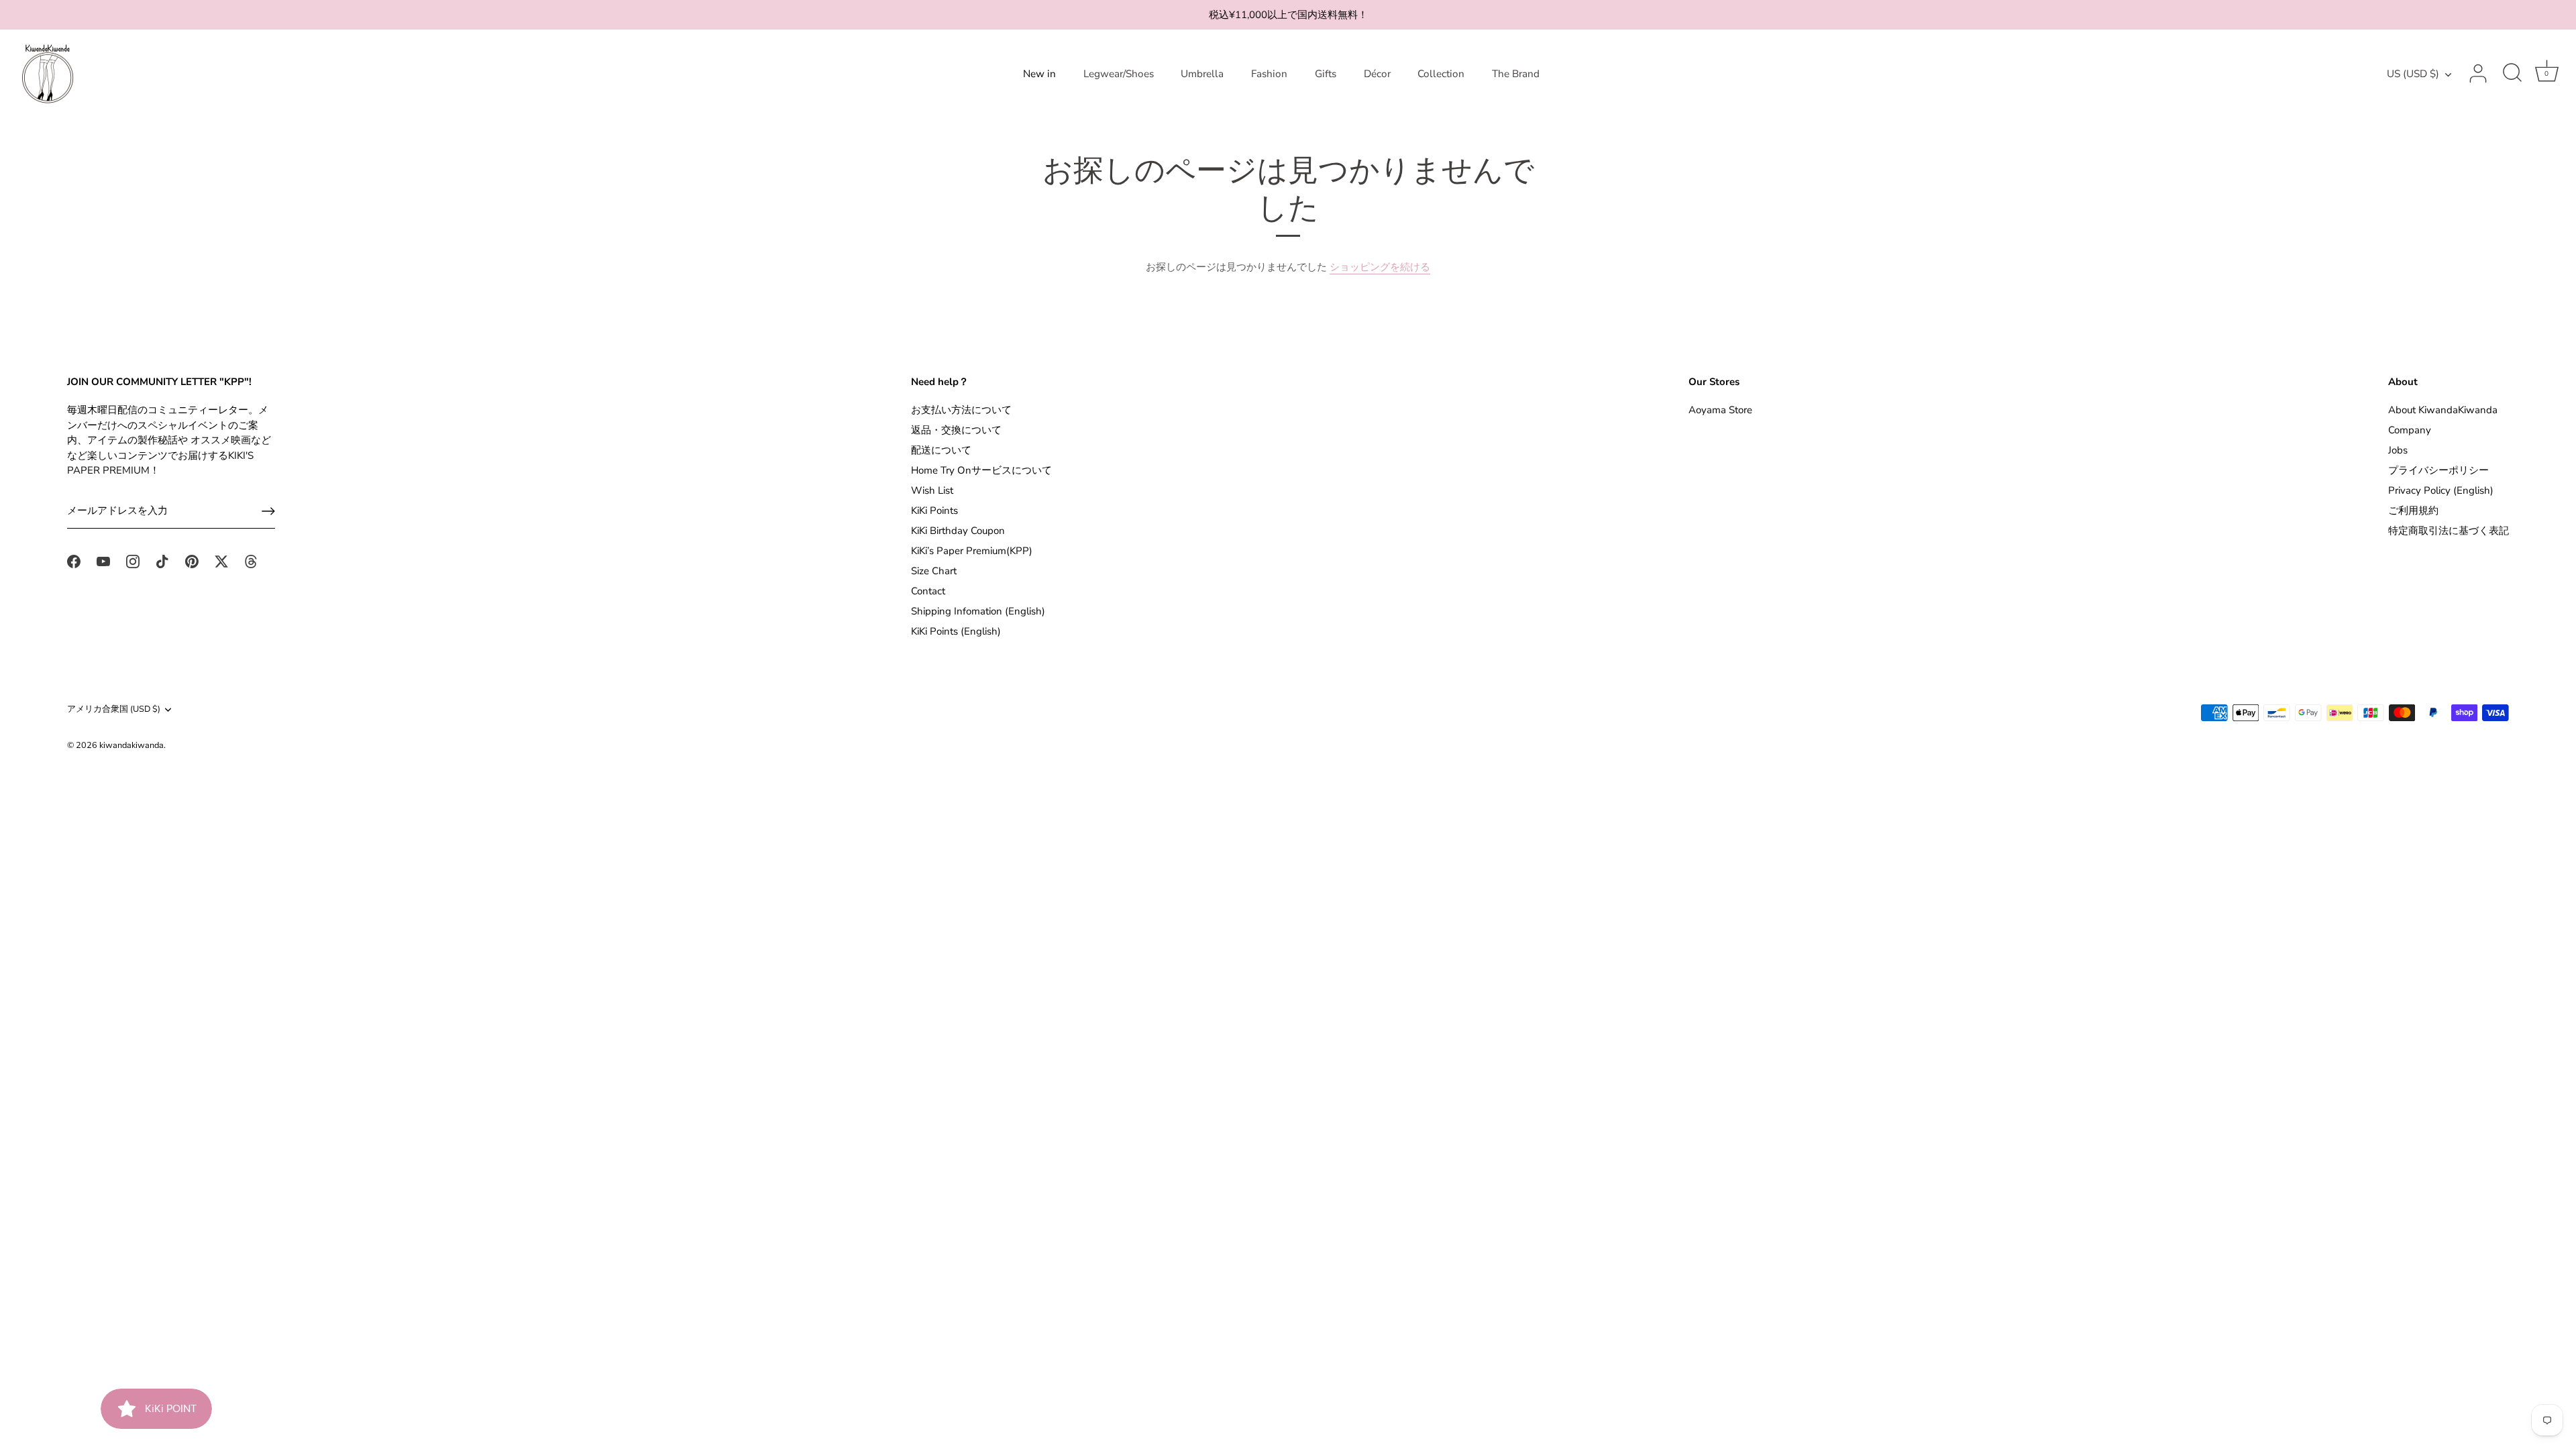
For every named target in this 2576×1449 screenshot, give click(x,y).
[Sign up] (268, 511)
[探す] (2512, 74)
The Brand (1516, 74)
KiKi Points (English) (956, 631)
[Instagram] (133, 561)
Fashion (1269, 74)
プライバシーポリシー (2438, 470)
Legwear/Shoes (1119, 74)
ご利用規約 (2413, 511)
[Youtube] (103, 561)
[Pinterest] (192, 561)
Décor (1377, 74)
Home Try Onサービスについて (981, 470)
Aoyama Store (1720, 410)
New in (1039, 74)
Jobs (2398, 450)
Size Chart (934, 571)
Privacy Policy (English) (2441, 490)
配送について (941, 450)
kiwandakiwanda (131, 745)
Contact (928, 591)
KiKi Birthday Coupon (958, 531)
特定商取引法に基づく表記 (2449, 531)
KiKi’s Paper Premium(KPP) (972, 551)
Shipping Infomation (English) (978, 611)
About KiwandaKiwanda (2443, 410)
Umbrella (1202, 74)
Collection (1441, 74)
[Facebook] (74, 561)
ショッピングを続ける (1380, 267)
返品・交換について (956, 430)
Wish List (932, 490)
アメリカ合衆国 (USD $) (114, 710)
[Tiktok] (162, 561)
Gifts (1326, 74)
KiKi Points (934, 511)
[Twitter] (221, 561)
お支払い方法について (961, 410)
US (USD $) (2413, 74)
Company (2410, 430)
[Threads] (251, 561)
